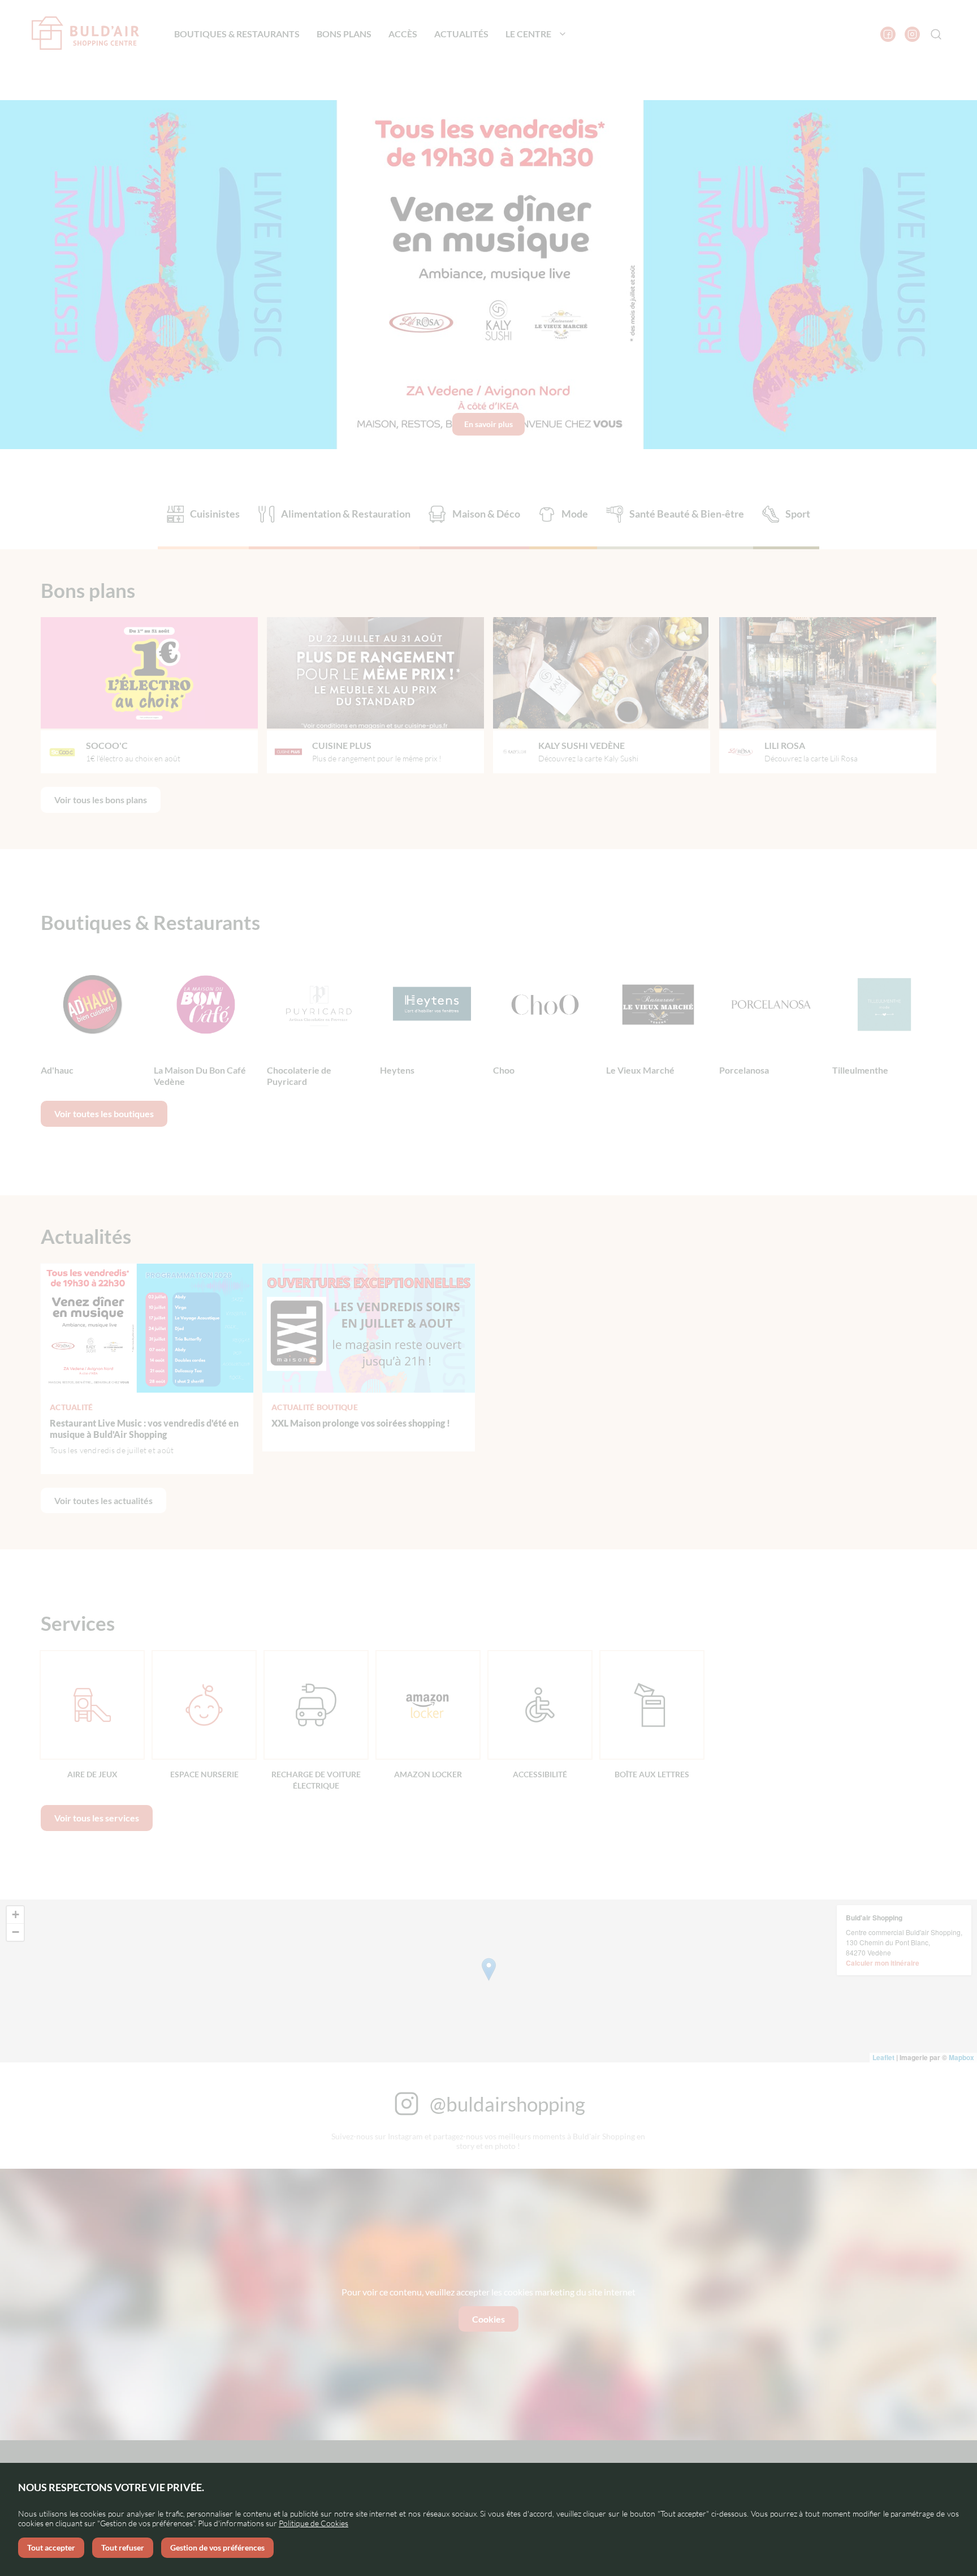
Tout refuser (123, 2547)
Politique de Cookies (314, 2523)
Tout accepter (51, 2547)
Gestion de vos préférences (217, 2547)
